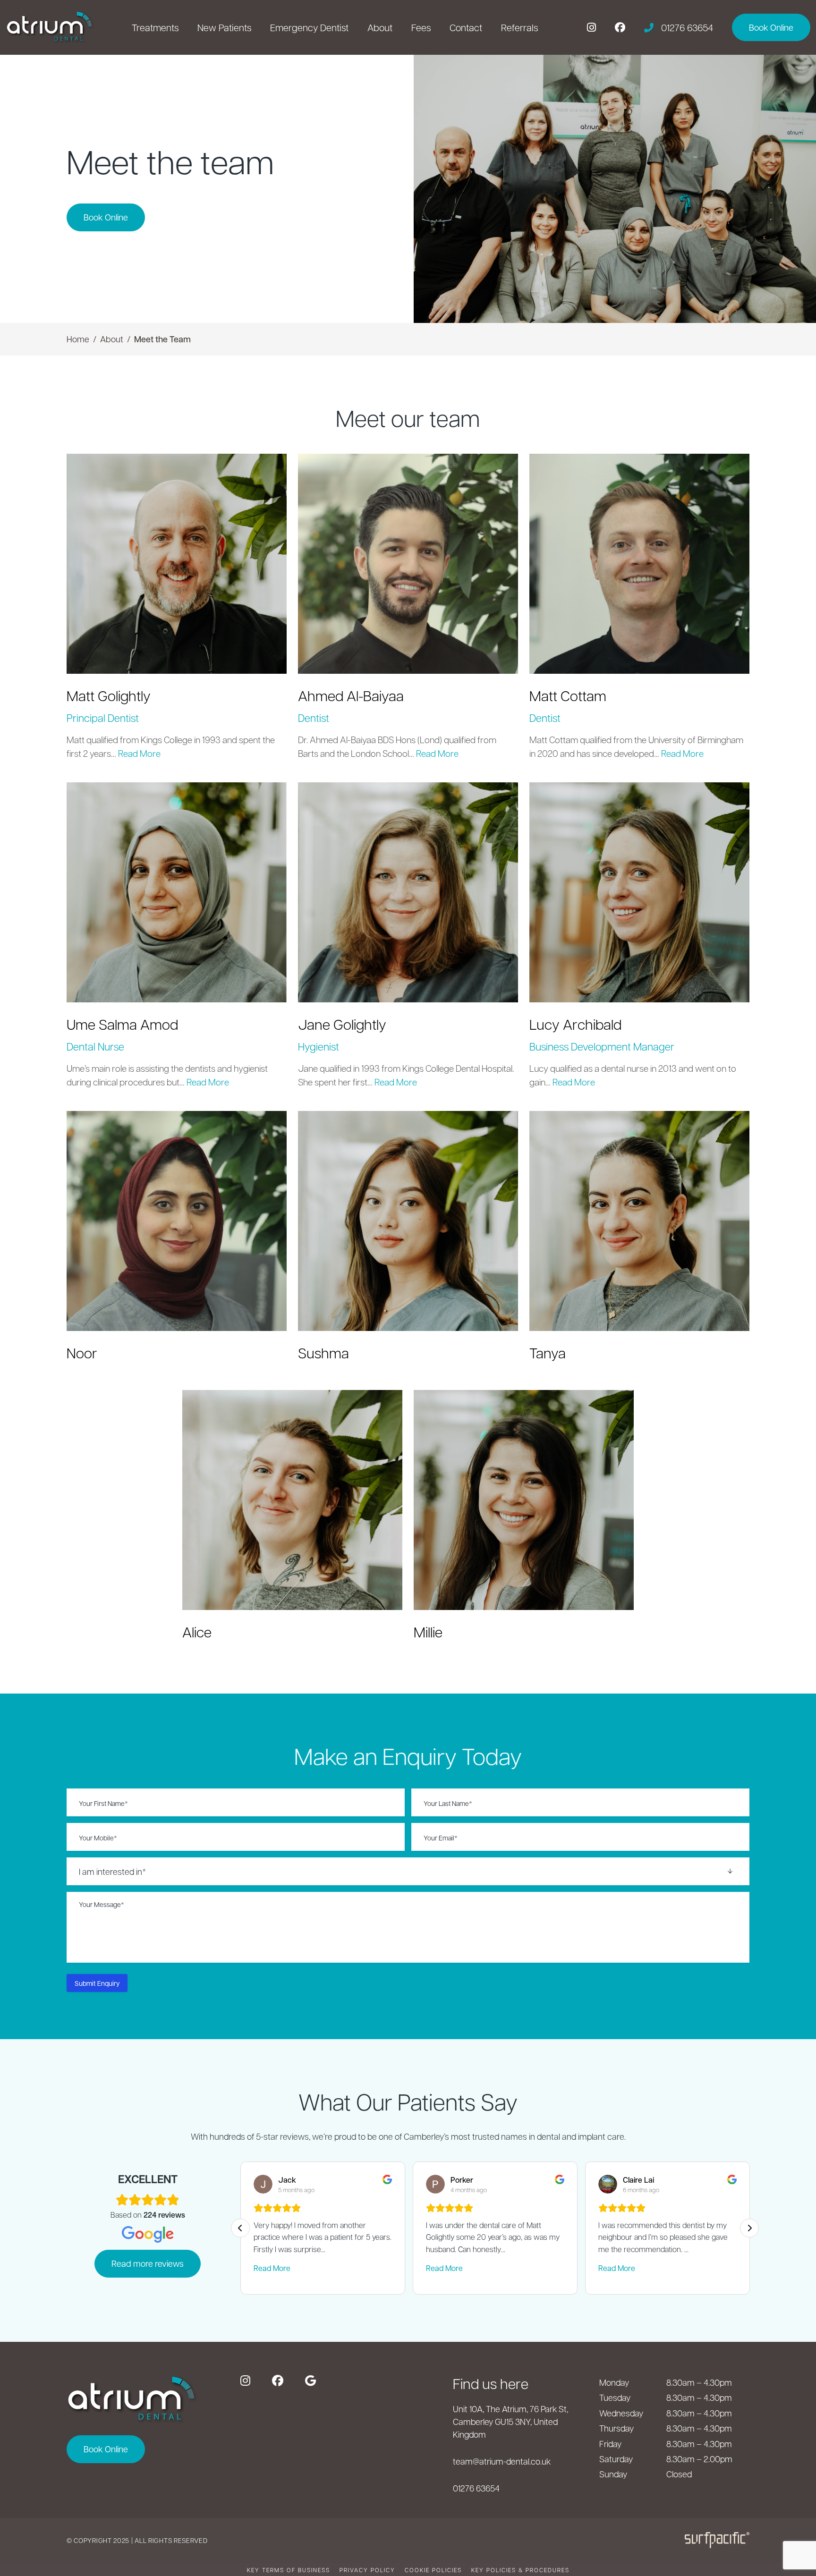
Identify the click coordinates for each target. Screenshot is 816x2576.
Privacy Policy (367, 2570)
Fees (421, 27)
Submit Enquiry (97, 1983)
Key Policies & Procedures (520, 2570)
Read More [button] (139, 753)
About (380, 27)
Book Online (106, 217)
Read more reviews (148, 2263)
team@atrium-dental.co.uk (502, 2461)
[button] (177, 564)
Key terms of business (289, 2570)
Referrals (519, 27)
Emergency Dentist (309, 27)
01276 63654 (476, 2488)
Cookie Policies (433, 2570)
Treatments (155, 27)
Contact (466, 27)
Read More (272, 2268)
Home (78, 339)
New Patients (224, 27)
